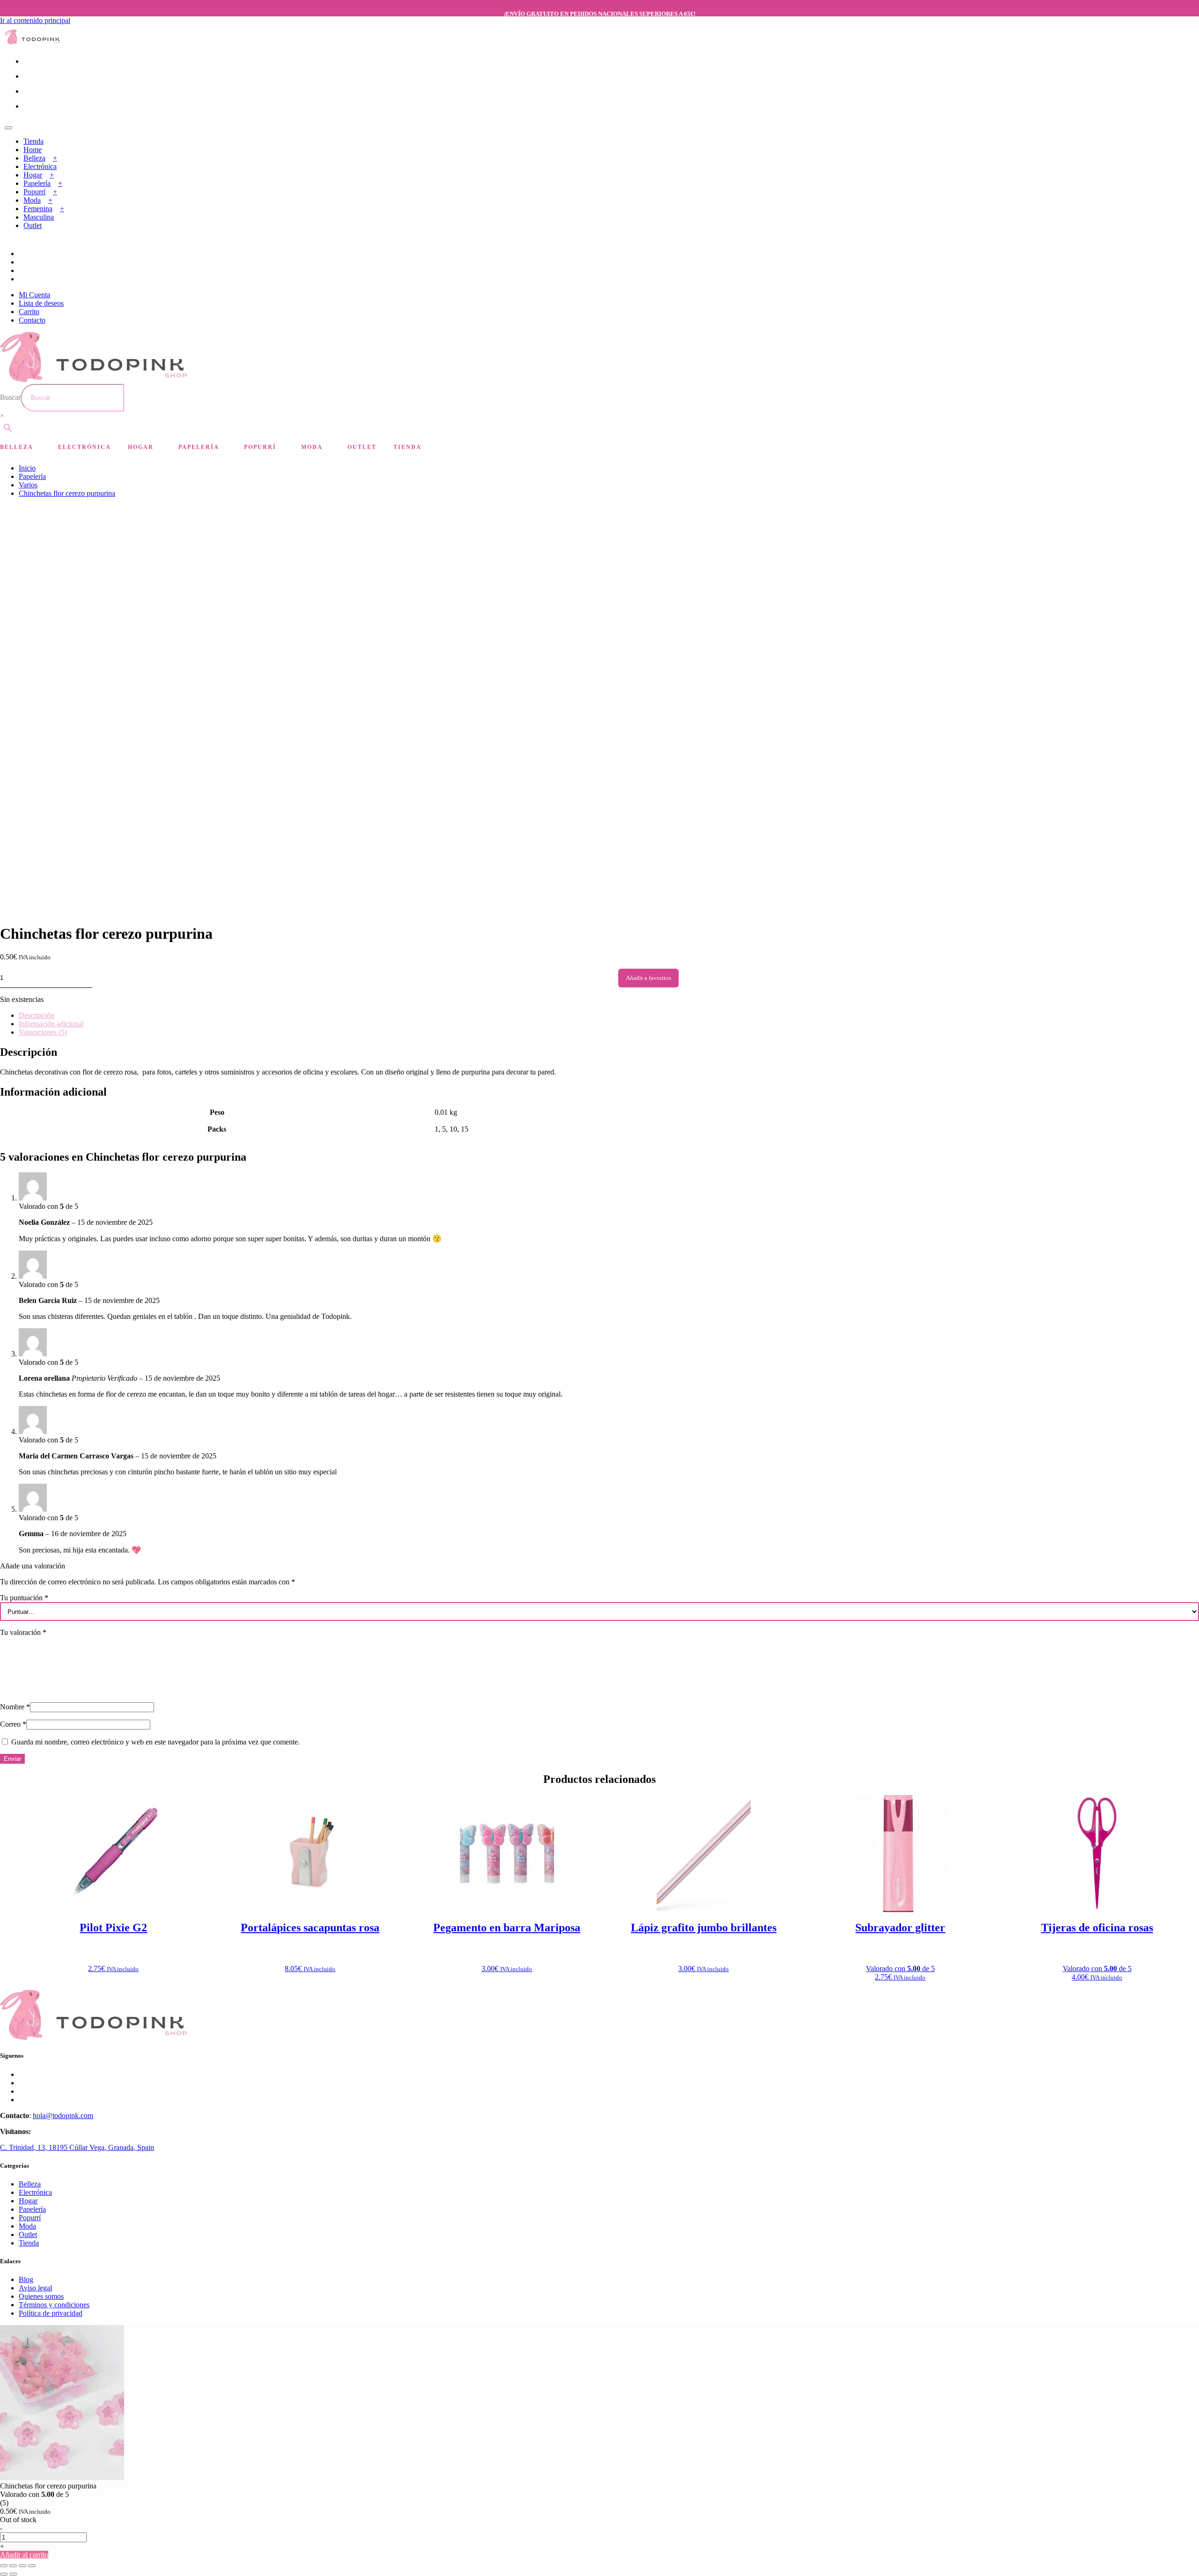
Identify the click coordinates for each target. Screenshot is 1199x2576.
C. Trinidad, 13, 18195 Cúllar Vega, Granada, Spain (77, 2147)
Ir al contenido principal (35, 20)
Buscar (10, 397)
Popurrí (34, 192)
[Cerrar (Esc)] (32, 2566)
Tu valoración (23, 1632)
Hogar (33, 175)
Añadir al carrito (24, 2555)
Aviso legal (35, 2288)
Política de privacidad (51, 2313)
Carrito (29, 312)
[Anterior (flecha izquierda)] (4, 2574)
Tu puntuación (24, 1598)
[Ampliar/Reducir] (4, 2566)
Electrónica (40, 166)
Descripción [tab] (37, 1015)
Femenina (38, 209)
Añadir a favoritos (648, 978)
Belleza (34, 158)
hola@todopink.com (63, 2116)
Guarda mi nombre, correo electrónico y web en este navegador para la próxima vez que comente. (155, 1742)
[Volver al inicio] (33, 42)
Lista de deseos (41, 303)
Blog (26, 2279)
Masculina (39, 217)
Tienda (33, 141)
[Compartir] (22, 2566)
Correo (13, 1724)
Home (33, 150)
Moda (32, 200)
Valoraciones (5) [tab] (43, 1032)
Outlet (33, 225)
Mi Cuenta (34, 295)
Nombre (15, 1707)
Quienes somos (41, 2296)
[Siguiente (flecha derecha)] (13, 2574)
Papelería (37, 183)
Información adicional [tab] (51, 1024)
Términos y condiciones (54, 2305)
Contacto (32, 320)
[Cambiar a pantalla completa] (13, 2566)
